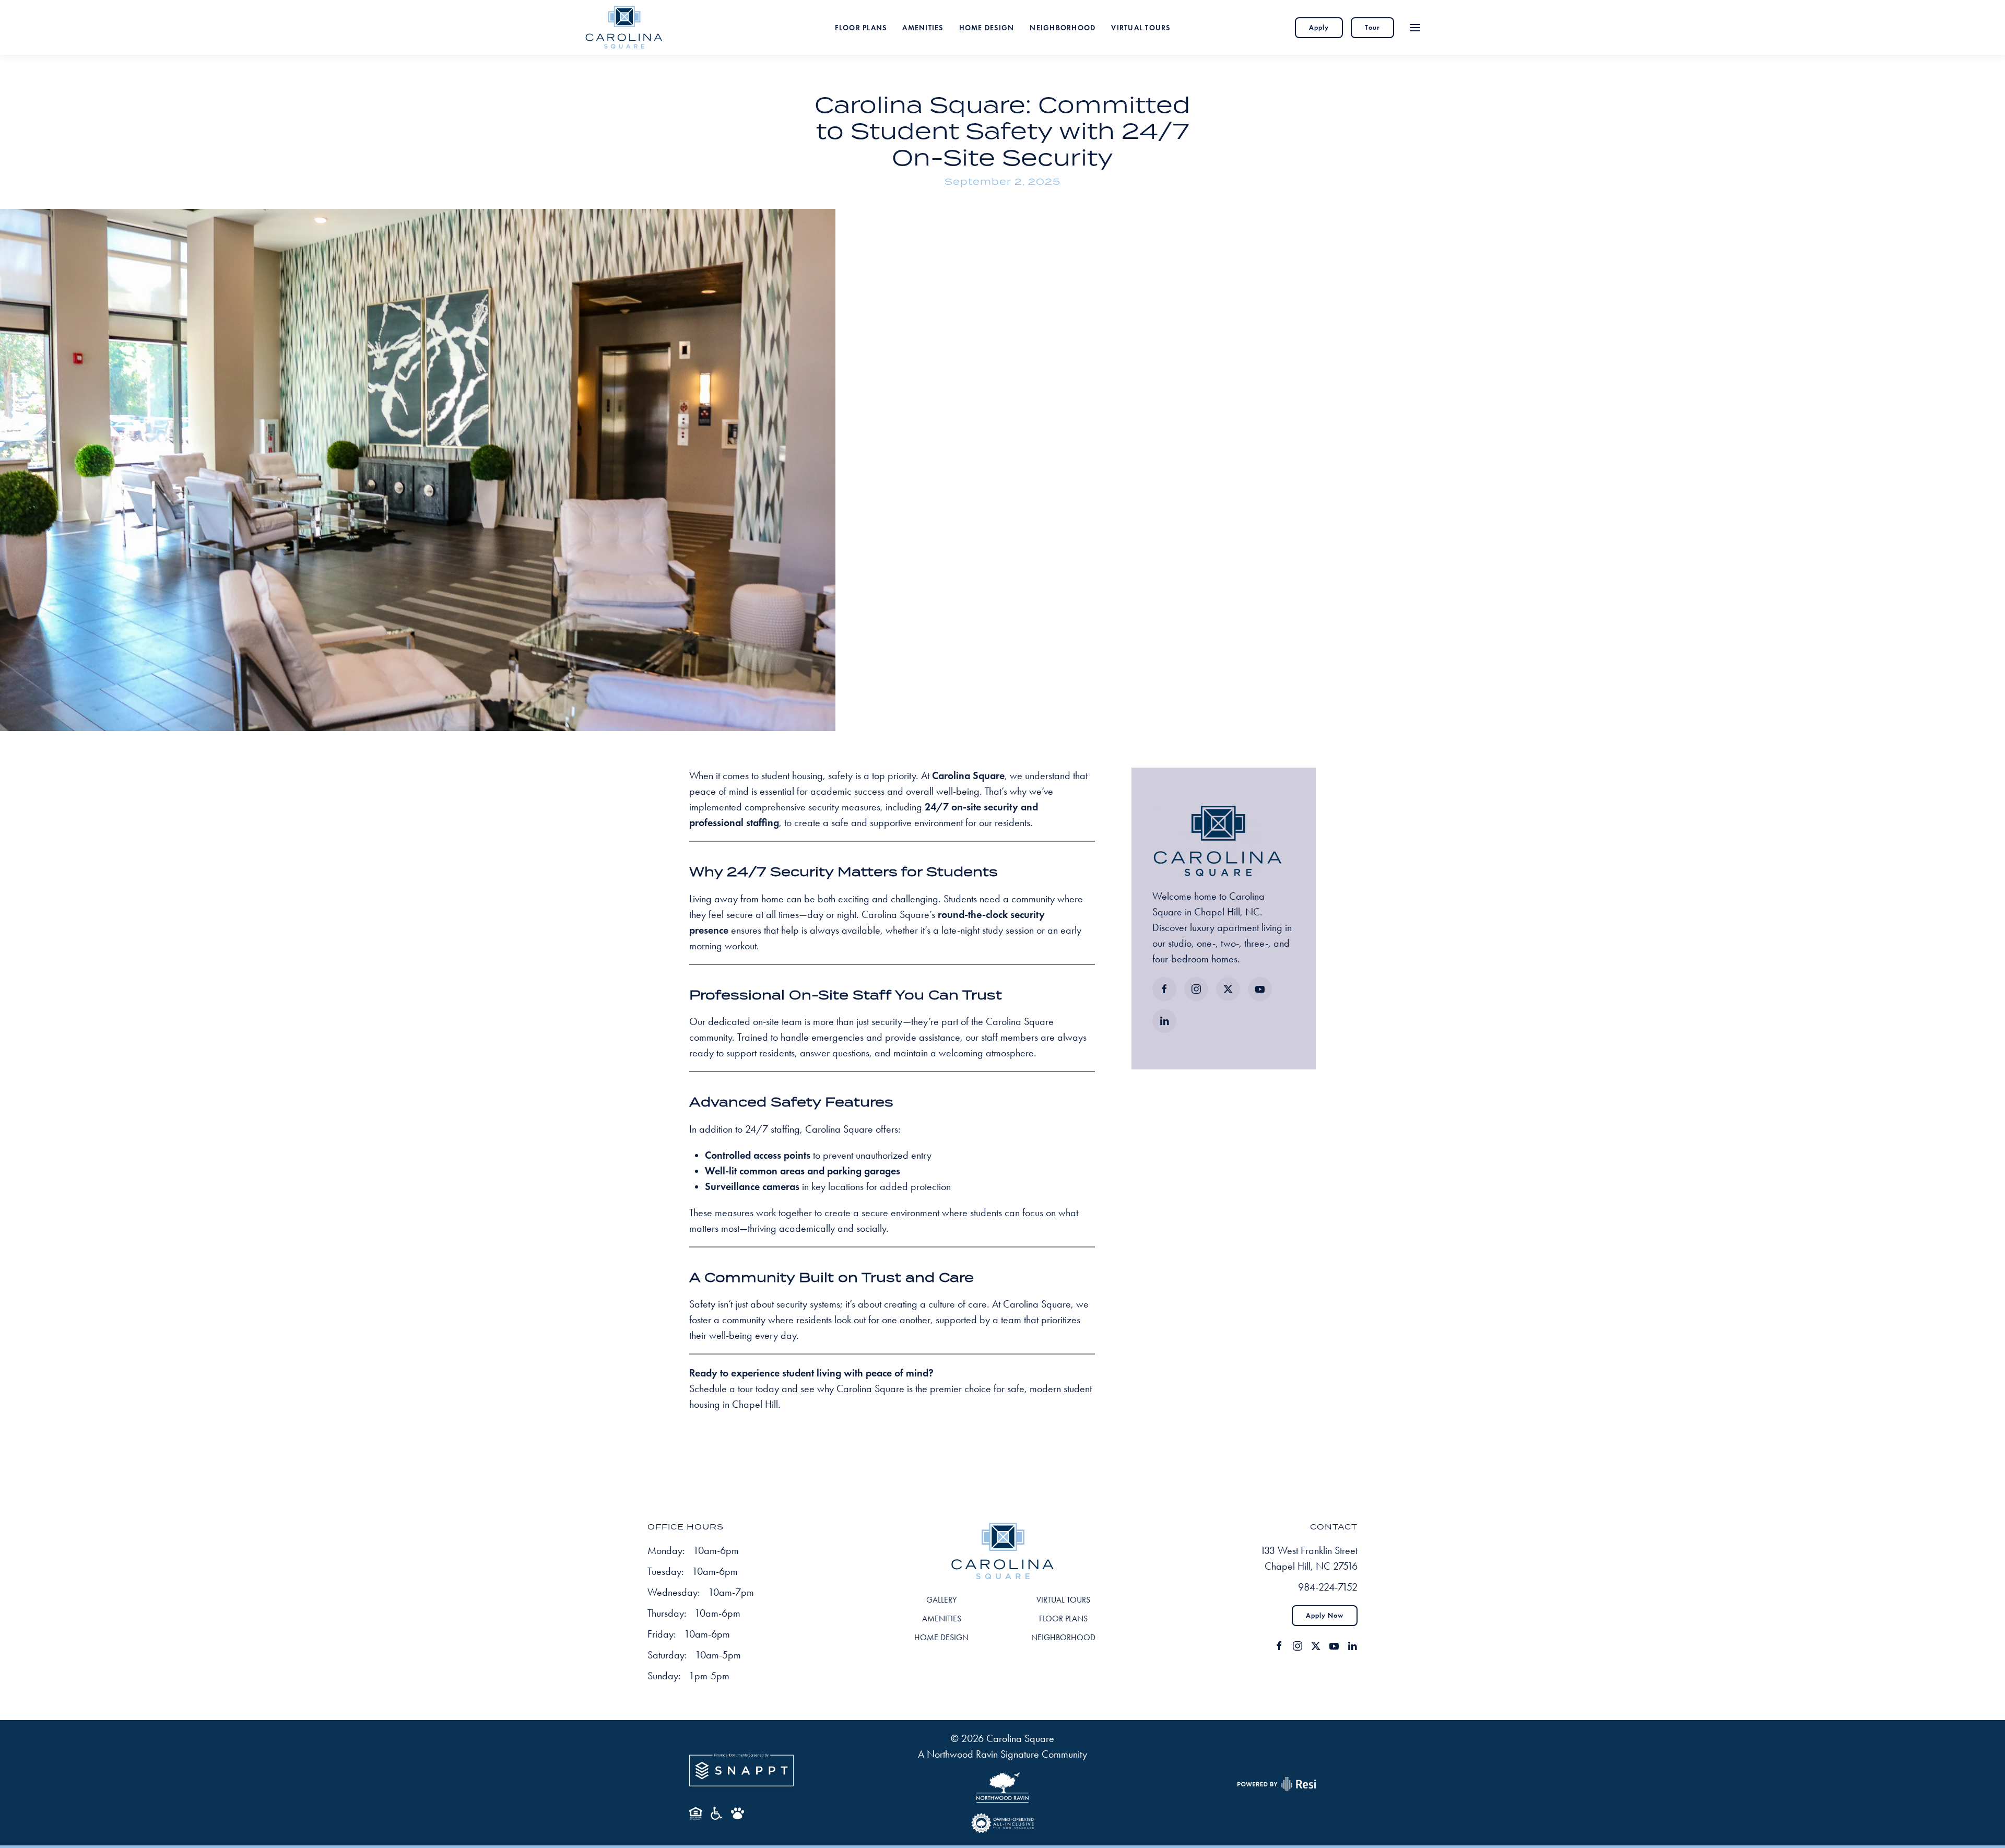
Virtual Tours (1141, 27)
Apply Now (1325, 1616)
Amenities (923, 27)
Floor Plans (861, 27)
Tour (1372, 28)
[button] (1415, 27)
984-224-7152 (1328, 1587)
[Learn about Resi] (1276, 1783)
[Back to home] (624, 27)
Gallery (941, 1600)
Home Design (987, 27)
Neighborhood (1063, 1637)
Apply (1319, 28)
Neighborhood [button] (1063, 27)
